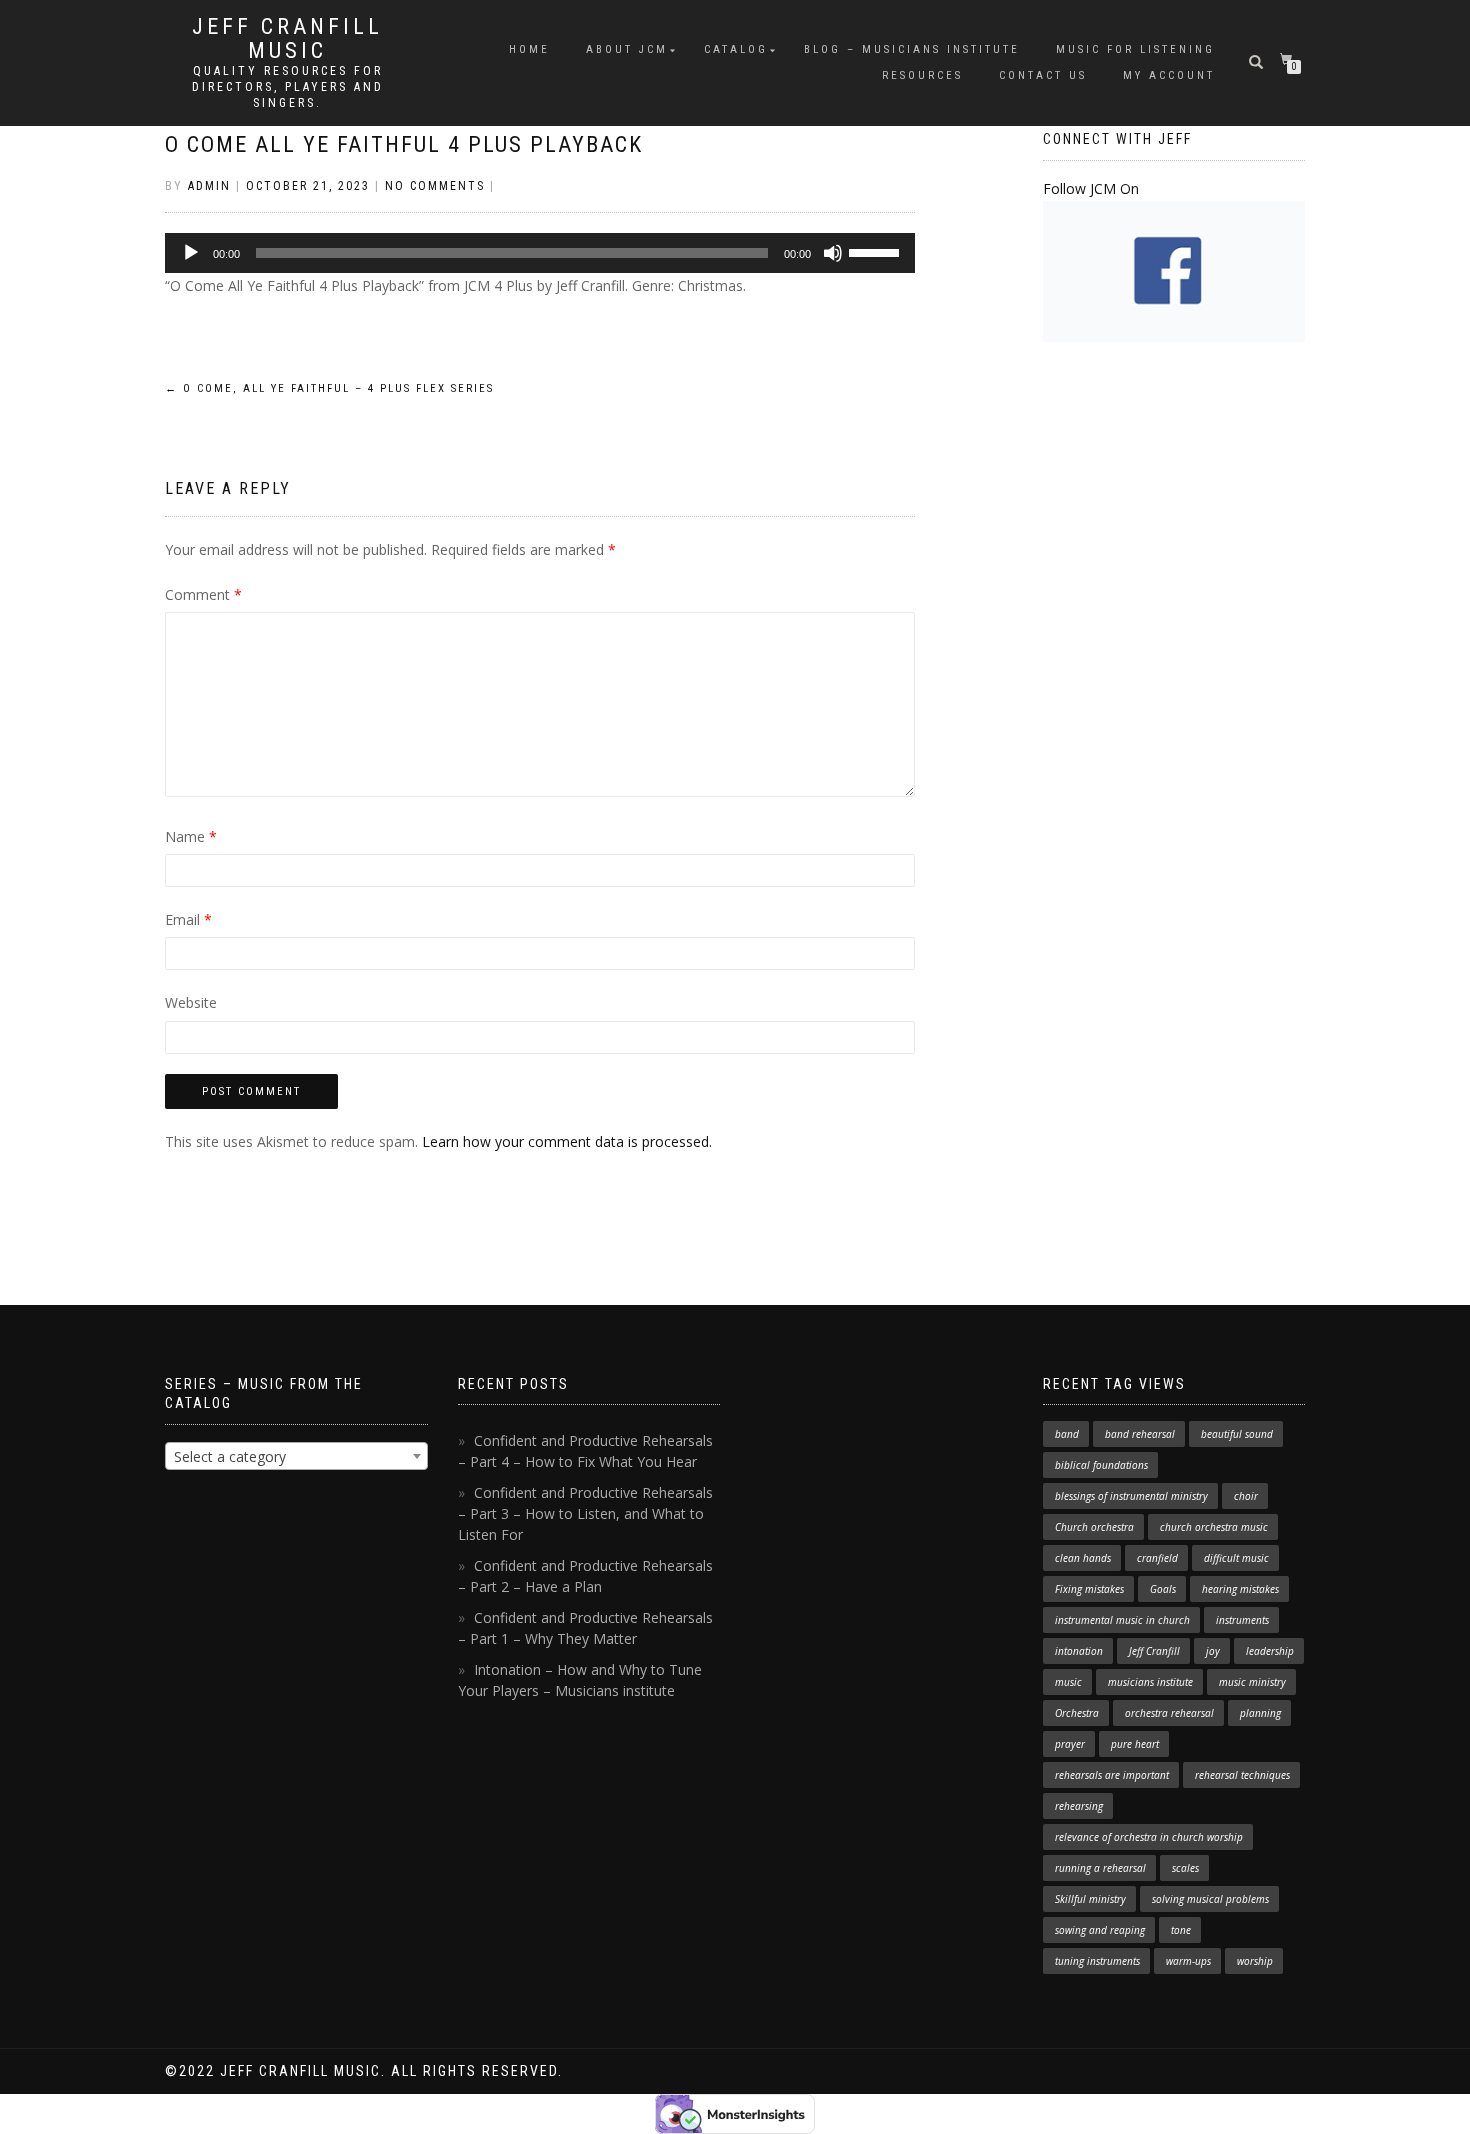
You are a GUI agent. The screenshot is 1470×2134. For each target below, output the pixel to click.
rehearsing (1079, 1806)
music (1068, 1682)
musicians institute (1150, 1682)
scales (1185, 1868)
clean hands (1083, 1558)
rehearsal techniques (1242, 1775)
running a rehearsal (1100, 1868)
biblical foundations (1101, 1465)
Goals (1163, 1589)
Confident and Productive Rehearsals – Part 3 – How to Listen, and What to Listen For (585, 1513)
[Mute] (833, 253)
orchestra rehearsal (1169, 1713)
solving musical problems (1210, 1899)
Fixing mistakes (1089, 1589)
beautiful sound (1237, 1434)
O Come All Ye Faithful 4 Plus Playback (404, 144)
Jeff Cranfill (1154, 1651)
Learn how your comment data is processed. (567, 1141)
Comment (203, 594)
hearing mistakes (1240, 1589)
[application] (540, 253)
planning (1260, 1713)
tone (1181, 1930)
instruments (1242, 1620)
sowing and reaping (1100, 1930)
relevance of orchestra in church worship (1149, 1837)
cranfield (1157, 1558)
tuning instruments (1097, 1961)
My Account (1169, 75)
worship (1255, 1961)
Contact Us (1043, 75)
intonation (1079, 1651)
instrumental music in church (1122, 1620)
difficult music (1236, 1558)
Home (529, 49)
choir (1246, 1496)
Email (188, 919)
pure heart (1135, 1744)
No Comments (435, 186)
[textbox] (296, 1457)
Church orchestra (1094, 1527)
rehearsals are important (1112, 1775)
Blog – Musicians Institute (912, 49)
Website (191, 1002)
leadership (1270, 1651)
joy (1213, 1651)
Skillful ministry (1090, 1899)
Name (191, 836)
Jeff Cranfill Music (287, 39)
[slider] (877, 251)
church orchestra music (1214, 1527)
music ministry (1252, 1682)
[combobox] (296, 1456)
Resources (922, 75)
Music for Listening (1135, 49)
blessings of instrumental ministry (1131, 1496)
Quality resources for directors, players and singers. (288, 87)
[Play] (191, 253)
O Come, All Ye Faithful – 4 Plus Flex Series (329, 388)
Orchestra (1077, 1713)
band (1067, 1434)
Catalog (736, 49)
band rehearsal (1140, 1434)
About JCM (627, 49)
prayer (1070, 1744)
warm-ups (1188, 1961)
